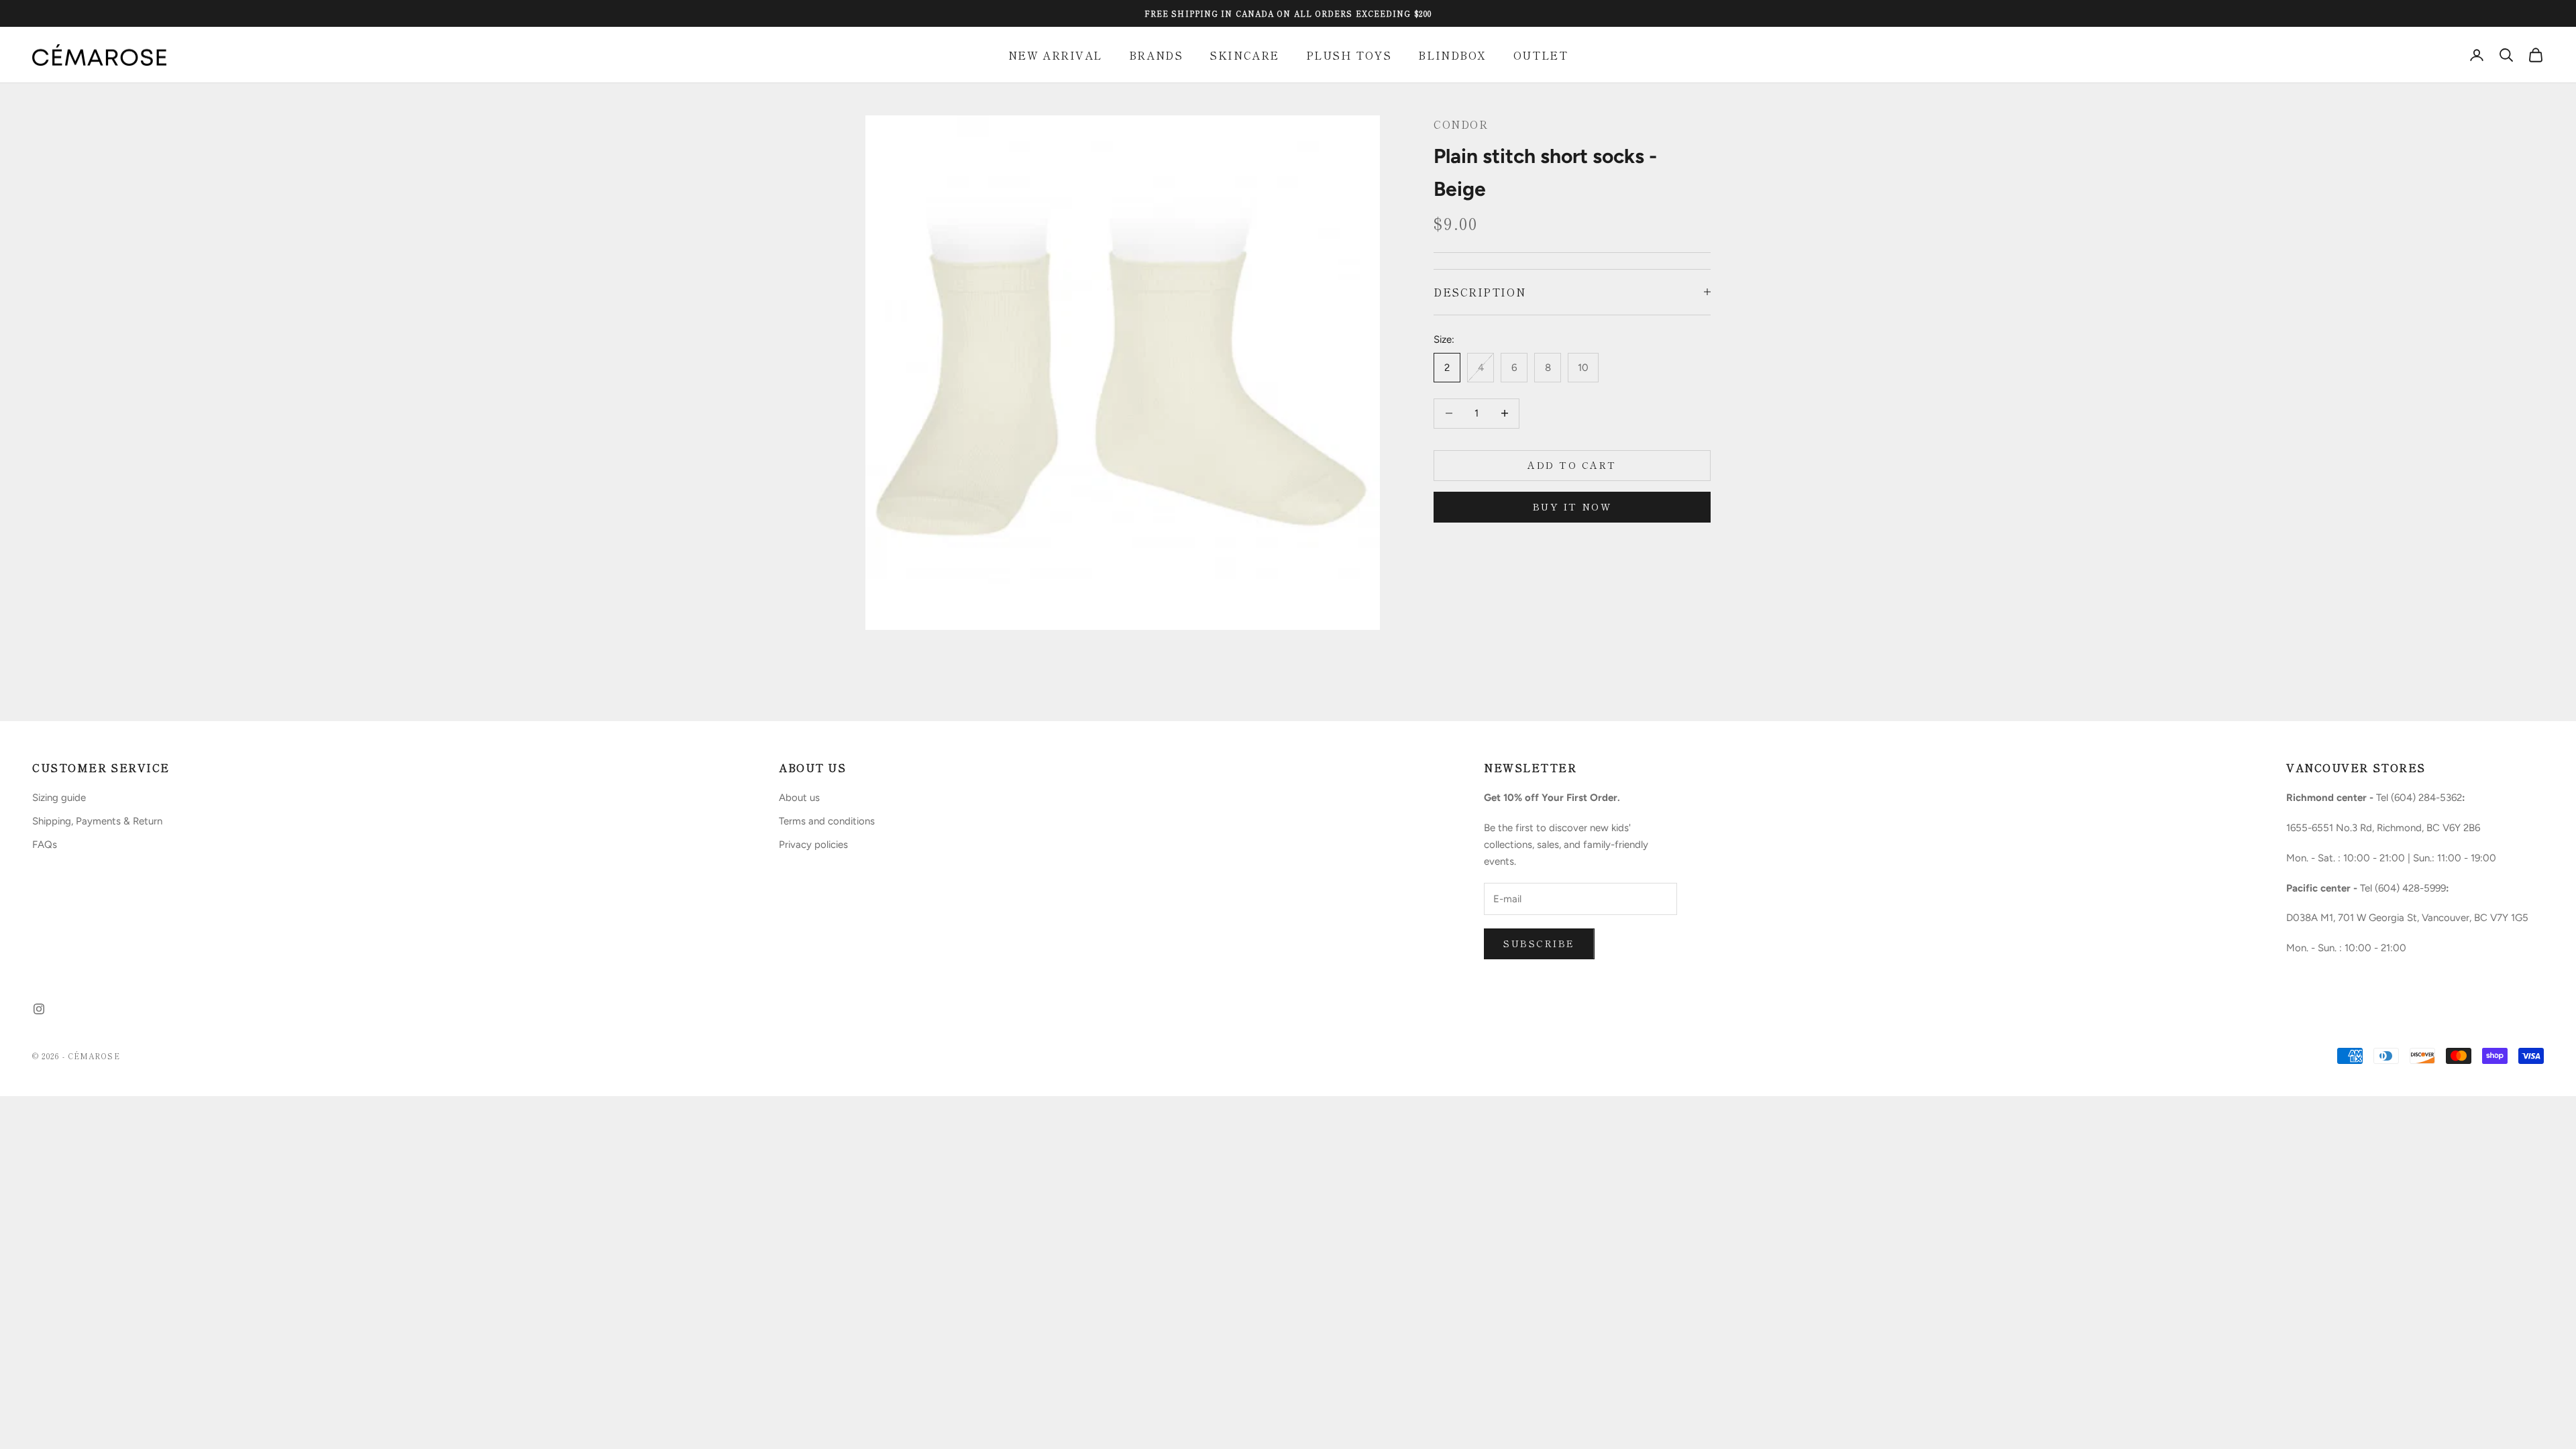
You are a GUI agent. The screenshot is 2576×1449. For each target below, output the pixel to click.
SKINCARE (1244, 55)
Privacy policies (813, 845)
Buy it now (1572, 506)
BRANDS (1156, 55)
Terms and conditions (827, 821)
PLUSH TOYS (1349, 55)
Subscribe (1539, 943)
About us (799, 798)
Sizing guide (59, 798)
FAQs (45, 845)
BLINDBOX (1452, 55)
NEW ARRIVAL (1055, 55)
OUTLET (1541, 55)
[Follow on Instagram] (39, 1009)
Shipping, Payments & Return (97, 821)
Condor (1461, 124)
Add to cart (1572, 465)
